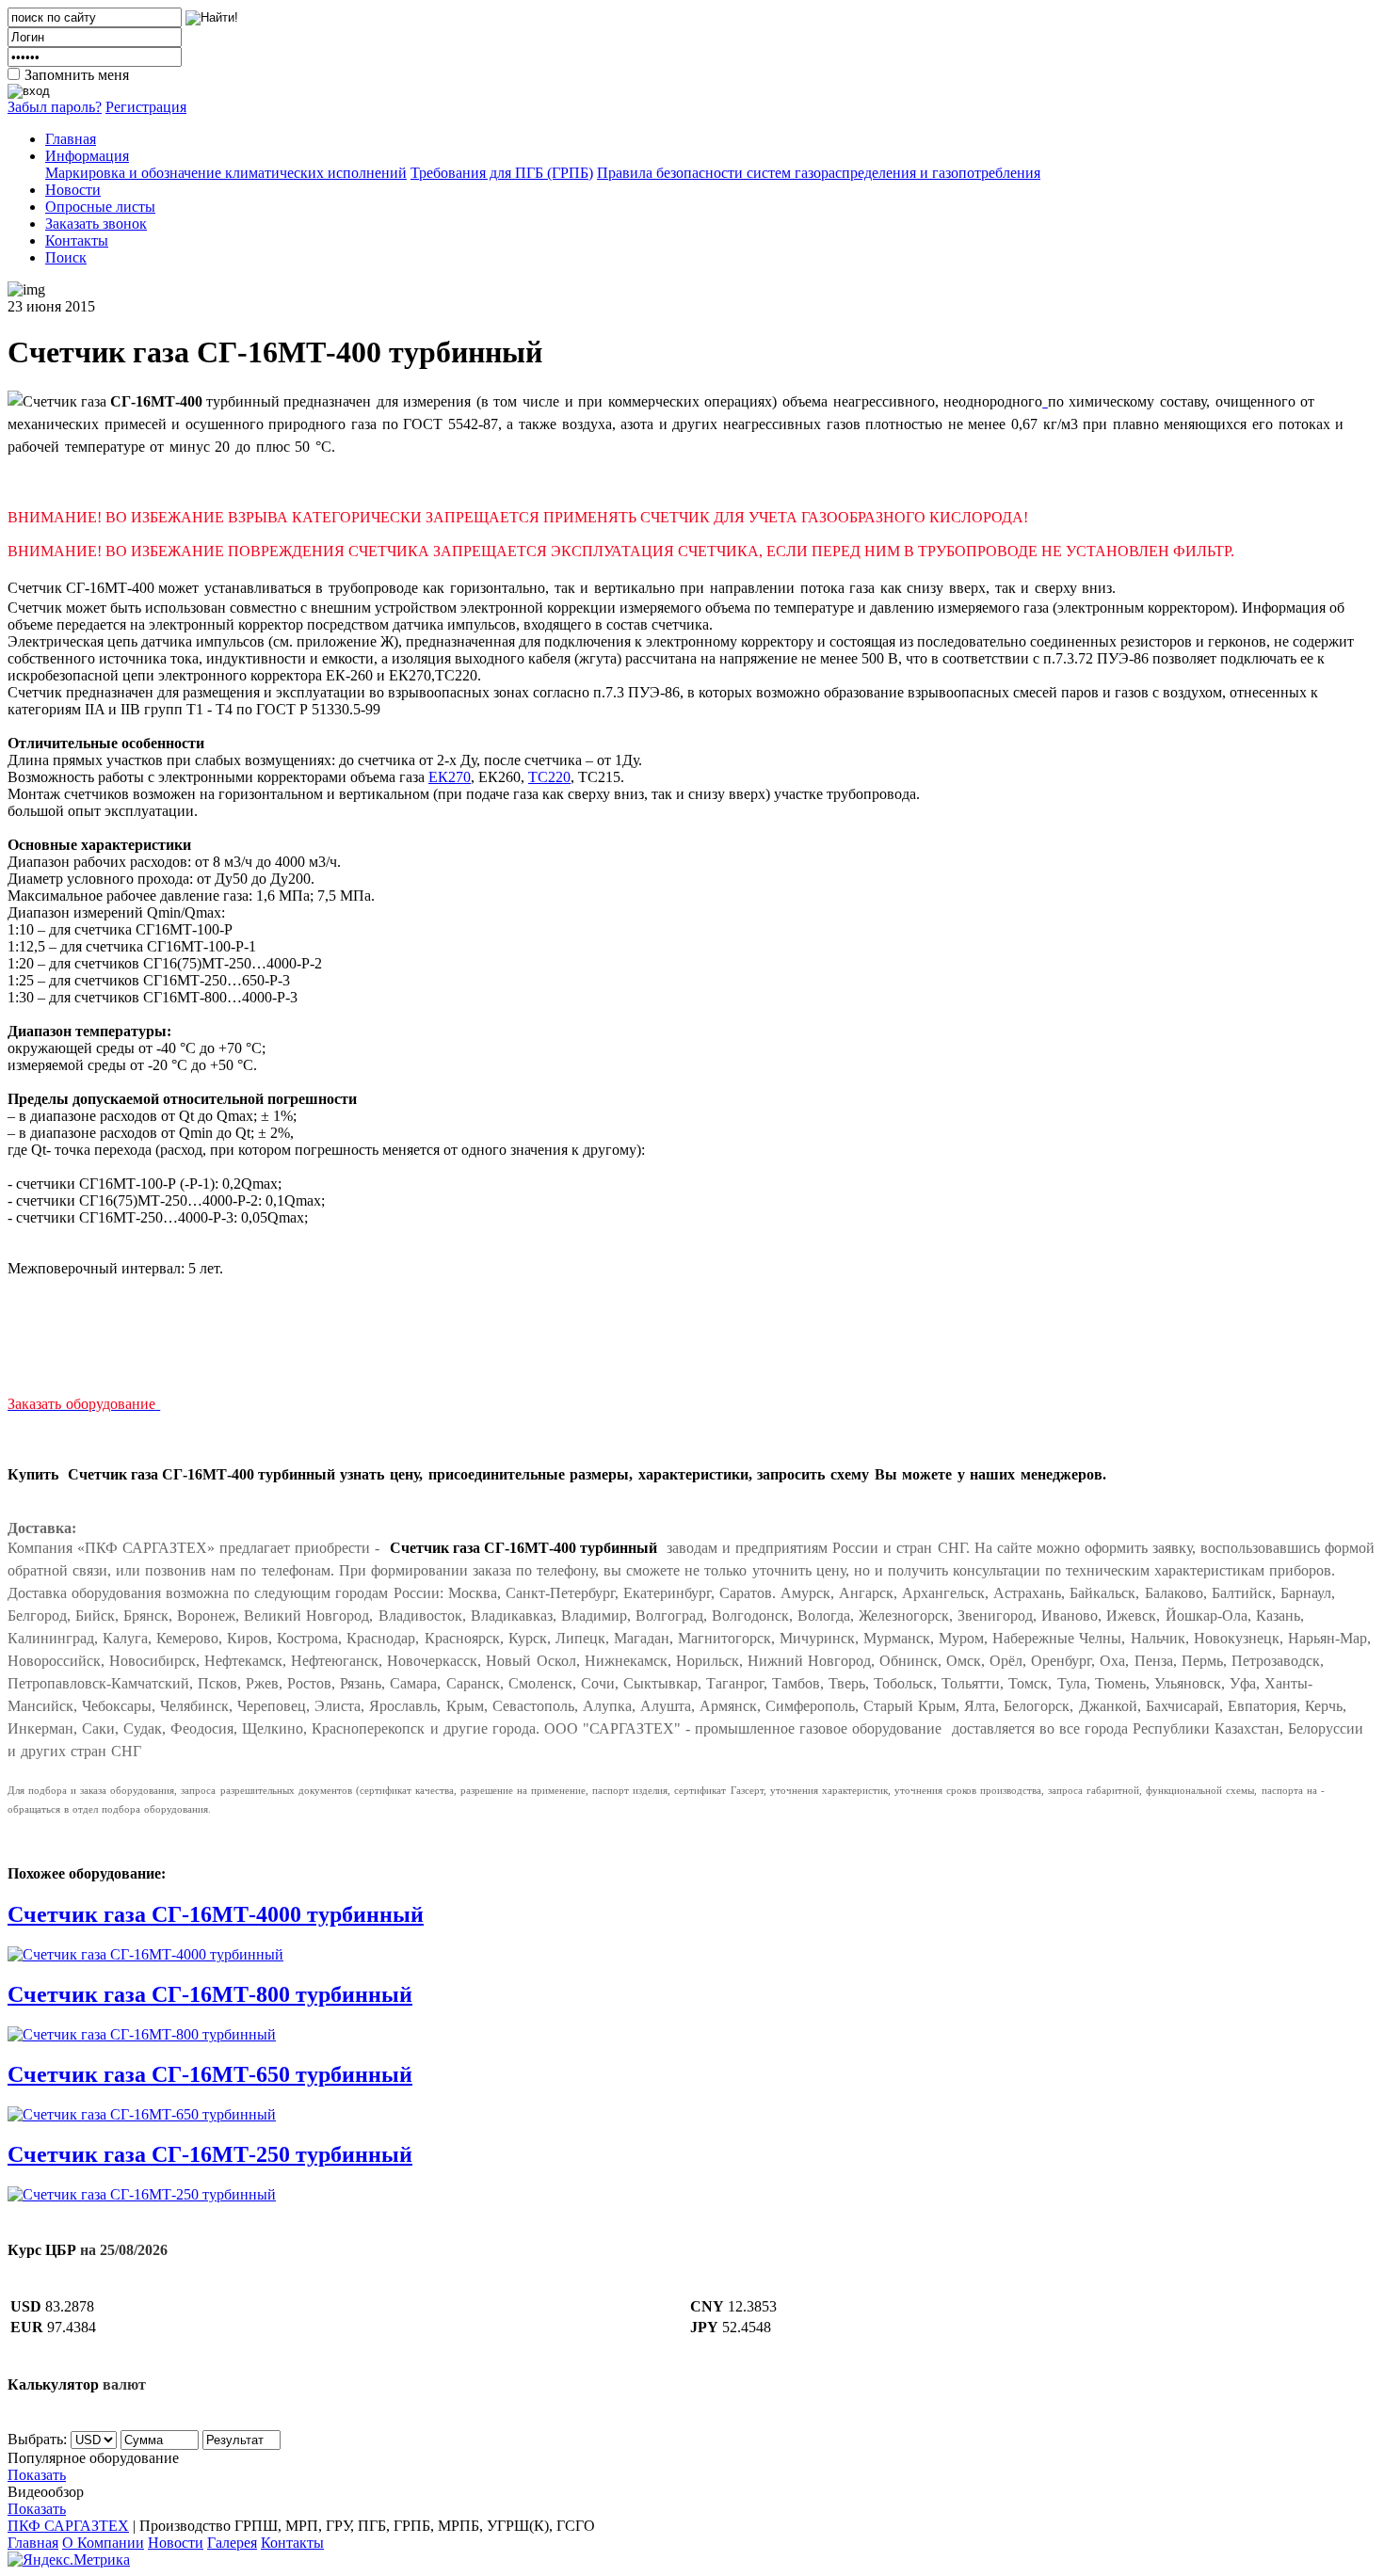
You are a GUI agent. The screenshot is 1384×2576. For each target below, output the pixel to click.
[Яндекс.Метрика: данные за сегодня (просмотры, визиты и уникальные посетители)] (69, 2560)
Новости (73, 190)
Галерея (232, 2543)
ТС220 (549, 777)
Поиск (66, 257)
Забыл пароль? (55, 107)
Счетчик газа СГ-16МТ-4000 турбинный (216, 1914)
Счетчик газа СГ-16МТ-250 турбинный (210, 2154)
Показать (37, 2475)
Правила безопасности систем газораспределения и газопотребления (819, 173)
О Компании (103, 2543)
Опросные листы (100, 207)
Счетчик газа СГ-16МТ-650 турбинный (210, 2074)
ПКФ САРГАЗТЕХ (68, 2526)
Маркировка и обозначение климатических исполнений (226, 173)
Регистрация (146, 107)
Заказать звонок (96, 224)
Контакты (77, 240)
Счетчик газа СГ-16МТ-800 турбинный (210, 1994)
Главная (71, 139)
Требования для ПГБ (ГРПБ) (502, 173)
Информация (87, 156)
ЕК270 (450, 777)
